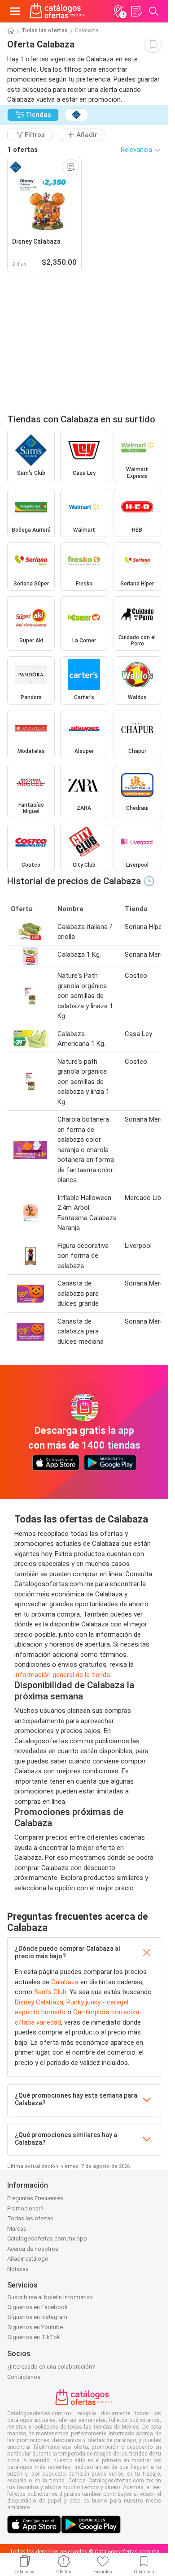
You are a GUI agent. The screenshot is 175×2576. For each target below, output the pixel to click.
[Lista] (136, 11)
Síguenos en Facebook (37, 2307)
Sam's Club (50, 1992)
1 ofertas (22, 150)
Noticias (18, 2269)
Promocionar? (25, 2208)
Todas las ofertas (45, 30)
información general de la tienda (62, 1675)
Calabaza (65, 1982)
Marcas (17, 2229)
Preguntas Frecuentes (35, 2198)
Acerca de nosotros (33, 2249)
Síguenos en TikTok (34, 2337)
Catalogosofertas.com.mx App (47, 2238)
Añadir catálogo (28, 2259)
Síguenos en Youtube (35, 2327)
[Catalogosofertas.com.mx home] (57, 11)
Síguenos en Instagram (37, 2317)
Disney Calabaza (39, 2002)
